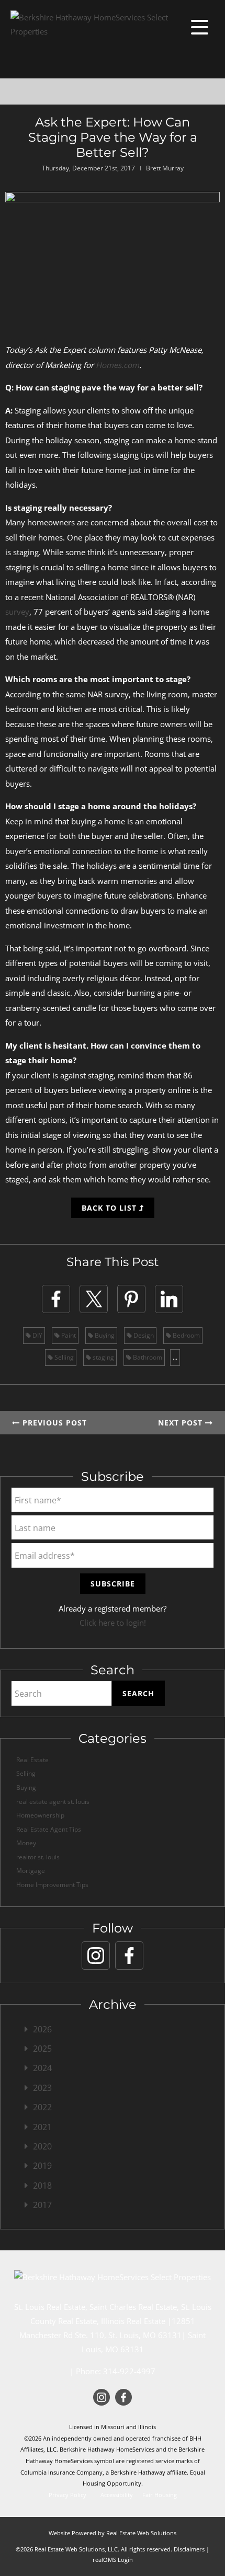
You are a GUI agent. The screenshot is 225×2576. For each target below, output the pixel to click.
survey (17, 612)
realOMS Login (113, 2560)
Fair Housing (160, 2495)
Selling (63, 1357)
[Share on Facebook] (56, 1299)
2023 (42, 2088)
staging (103, 1357)
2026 (42, 2029)
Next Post (182, 1423)
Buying (104, 1335)
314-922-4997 (129, 2371)
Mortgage (31, 1871)
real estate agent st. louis (53, 1802)
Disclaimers (189, 2549)
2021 (42, 2127)
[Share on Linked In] (169, 1299)
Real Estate (32, 1760)
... (175, 1357)
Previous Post (53, 1423)
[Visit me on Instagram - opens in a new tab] (96, 1956)
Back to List (110, 1208)
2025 (42, 2049)
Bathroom (147, 1357)
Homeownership (40, 1815)
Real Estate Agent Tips (49, 1829)
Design (143, 1335)
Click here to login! (113, 1623)
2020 (42, 2146)
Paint (68, 1335)
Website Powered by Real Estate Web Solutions (113, 2533)
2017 (42, 2205)
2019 (42, 2166)
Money (26, 1843)
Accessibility (117, 2495)
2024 (42, 2068)
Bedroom (185, 1335)
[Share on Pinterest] (131, 1299)
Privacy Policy (67, 2495)
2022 (42, 2107)
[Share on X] (94, 1299)
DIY (37, 1335)
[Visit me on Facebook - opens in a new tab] (129, 1956)
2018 (42, 2186)
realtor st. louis (38, 1857)
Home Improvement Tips (52, 1885)
